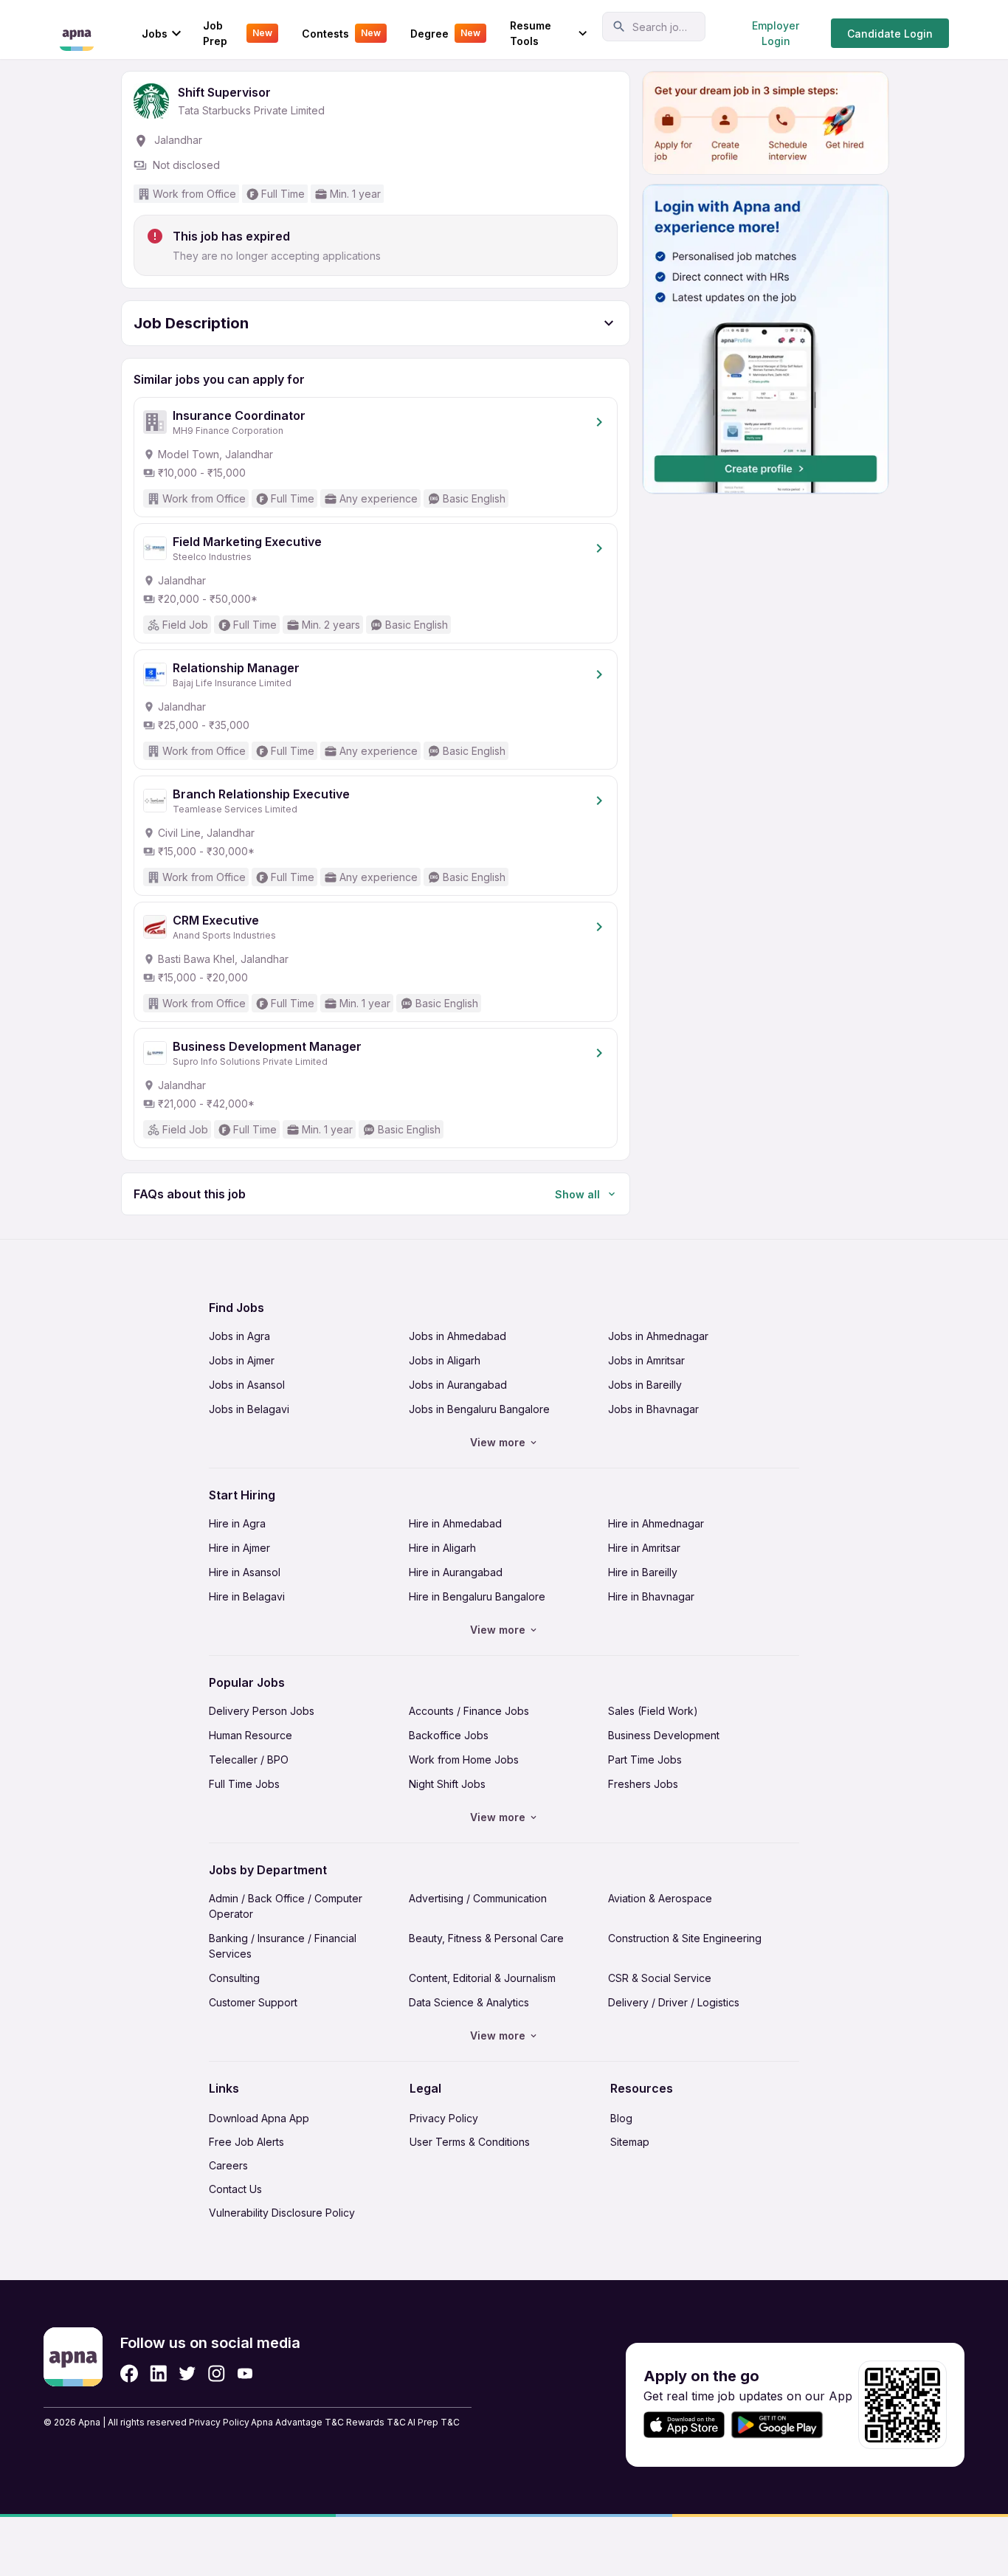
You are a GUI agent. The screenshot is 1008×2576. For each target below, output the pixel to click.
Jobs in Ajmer (242, 1360)
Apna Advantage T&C (297, 2422)
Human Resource (251, 1735)
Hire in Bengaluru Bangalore (477, 1596)
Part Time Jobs (645, 1760)
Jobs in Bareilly (645, 1385)
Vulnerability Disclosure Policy (282, 2213)
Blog (621, 2118)
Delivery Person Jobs (262, 1711)
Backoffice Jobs (449, 1735)
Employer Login (776, 33)
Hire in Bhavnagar (651, 1596)
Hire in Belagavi (247, 1596)
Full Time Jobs (244, 1784)
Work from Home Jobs (464, 1760)
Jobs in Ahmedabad (458, 1336)
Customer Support (253, 2002)
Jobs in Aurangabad (458, 1385)
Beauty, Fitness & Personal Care (486, 1938)
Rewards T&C (376, 2422)
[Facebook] (129, 2373)
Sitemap (630, 2142)
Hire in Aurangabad (456, 1572)
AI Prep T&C (434, 2422)
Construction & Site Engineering (685, 1938)
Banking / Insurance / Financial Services (283, 1946)
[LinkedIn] (158, 2373)
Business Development (664, 1735)
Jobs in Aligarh (445, 1360)
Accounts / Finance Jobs (469, 1711)
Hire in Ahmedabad (455, 1523)
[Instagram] (217, 2373)
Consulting (234, 1978)
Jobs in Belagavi (249, 1409)
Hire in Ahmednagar (656, 1523)
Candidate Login (890, 34)
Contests (341, 34)
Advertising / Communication (478, 1898)
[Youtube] (245, 2373)
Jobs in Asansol (247, 1385)
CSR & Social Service (660, 1978)
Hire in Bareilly (643, 1572)
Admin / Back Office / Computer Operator (286, 1906)
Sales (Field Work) (653, 1711)
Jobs (155, 34)
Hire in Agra (237, 1523)
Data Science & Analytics (469, 2002)
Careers (228, 2165)
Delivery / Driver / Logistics (674, 2002)
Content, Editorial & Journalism (482, 1978)
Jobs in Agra (239, 1336)
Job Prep (238, 33)
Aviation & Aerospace (660, 1898)
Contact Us (235, 2189)
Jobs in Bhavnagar (653, 1409)
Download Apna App (259, 2118)
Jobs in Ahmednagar (658, 1336)
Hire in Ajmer (239, 1548)
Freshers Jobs (643, 1784)
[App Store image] (684, 2425)
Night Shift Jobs (447, 1784)
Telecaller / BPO (249, 1760)
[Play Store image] (783, 2425)
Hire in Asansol (245, 1572)
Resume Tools (531, 33)
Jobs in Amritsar (646, 1360)
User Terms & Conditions (470, 2142)
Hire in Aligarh (442, 1548)
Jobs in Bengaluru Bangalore (479, 1409)
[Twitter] (187, 2373)
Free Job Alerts (246, 2142)
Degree (445, 34)
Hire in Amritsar (644, 1548)
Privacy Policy (444, 2118)
